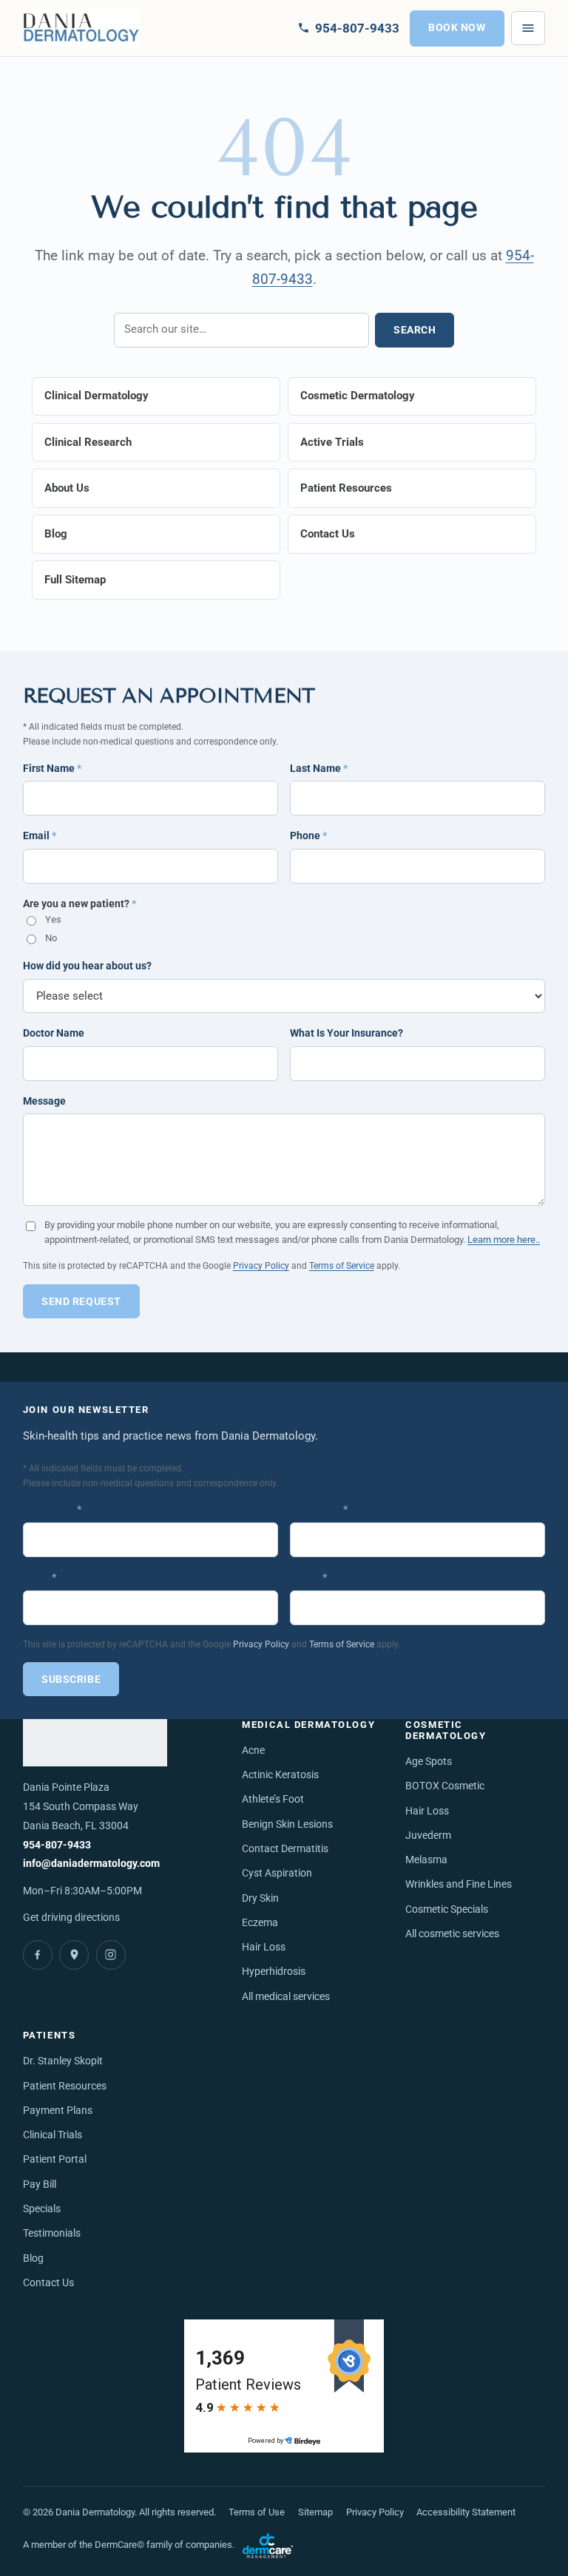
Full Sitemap (75, 580)
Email (40, 835)
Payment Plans (58, 2111)
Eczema (260, 1923)
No (51, 938)
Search (415, 330)
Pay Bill (40, 2184)
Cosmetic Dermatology (358, 396)
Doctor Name (54, 1033)
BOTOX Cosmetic (445, 1786)
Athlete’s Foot (273, 1799)
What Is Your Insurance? (346, 1033)
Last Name (319, 768)
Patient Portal (55, 2159)
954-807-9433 (57, 1845)
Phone (308, 835)
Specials (42, 2209)
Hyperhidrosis (274, 1972)
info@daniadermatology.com (91, 1864)
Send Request (81, 1301)
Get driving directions (71, 1917)
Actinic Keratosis (280, 1775)
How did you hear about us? (87, 966)
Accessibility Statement (466, 2512)
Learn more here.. (504, 1240)
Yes (53, 919)
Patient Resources (346, 488)
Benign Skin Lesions (287, 1824)
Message (44, 1101)
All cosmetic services (452, 1934)
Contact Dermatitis (285, 1849)
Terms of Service (342, 1265)
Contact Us (328, 534)
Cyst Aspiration (277, 1873)
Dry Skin (260, 1898)
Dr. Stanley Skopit (63, 2061)
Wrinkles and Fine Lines (459, 1884)
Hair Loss (264, 1947)
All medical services (286, 1997)
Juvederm (428, 1836)
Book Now (457, 28)
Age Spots (429, 1762)
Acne (253, 1750)
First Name (52, 768)
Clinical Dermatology (97, 396)
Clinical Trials (53, 2135)
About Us (67, 488)
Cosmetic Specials (447, 1909)
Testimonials (52, 2233)
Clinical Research (88, 442)
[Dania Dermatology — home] (82, 28)
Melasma (426, 1860)
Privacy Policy (261, 1265)
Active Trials (332, 442)
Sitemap (315, 2512)
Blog (56, 534)
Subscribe (71, 1680)
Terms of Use (257, 2512)
